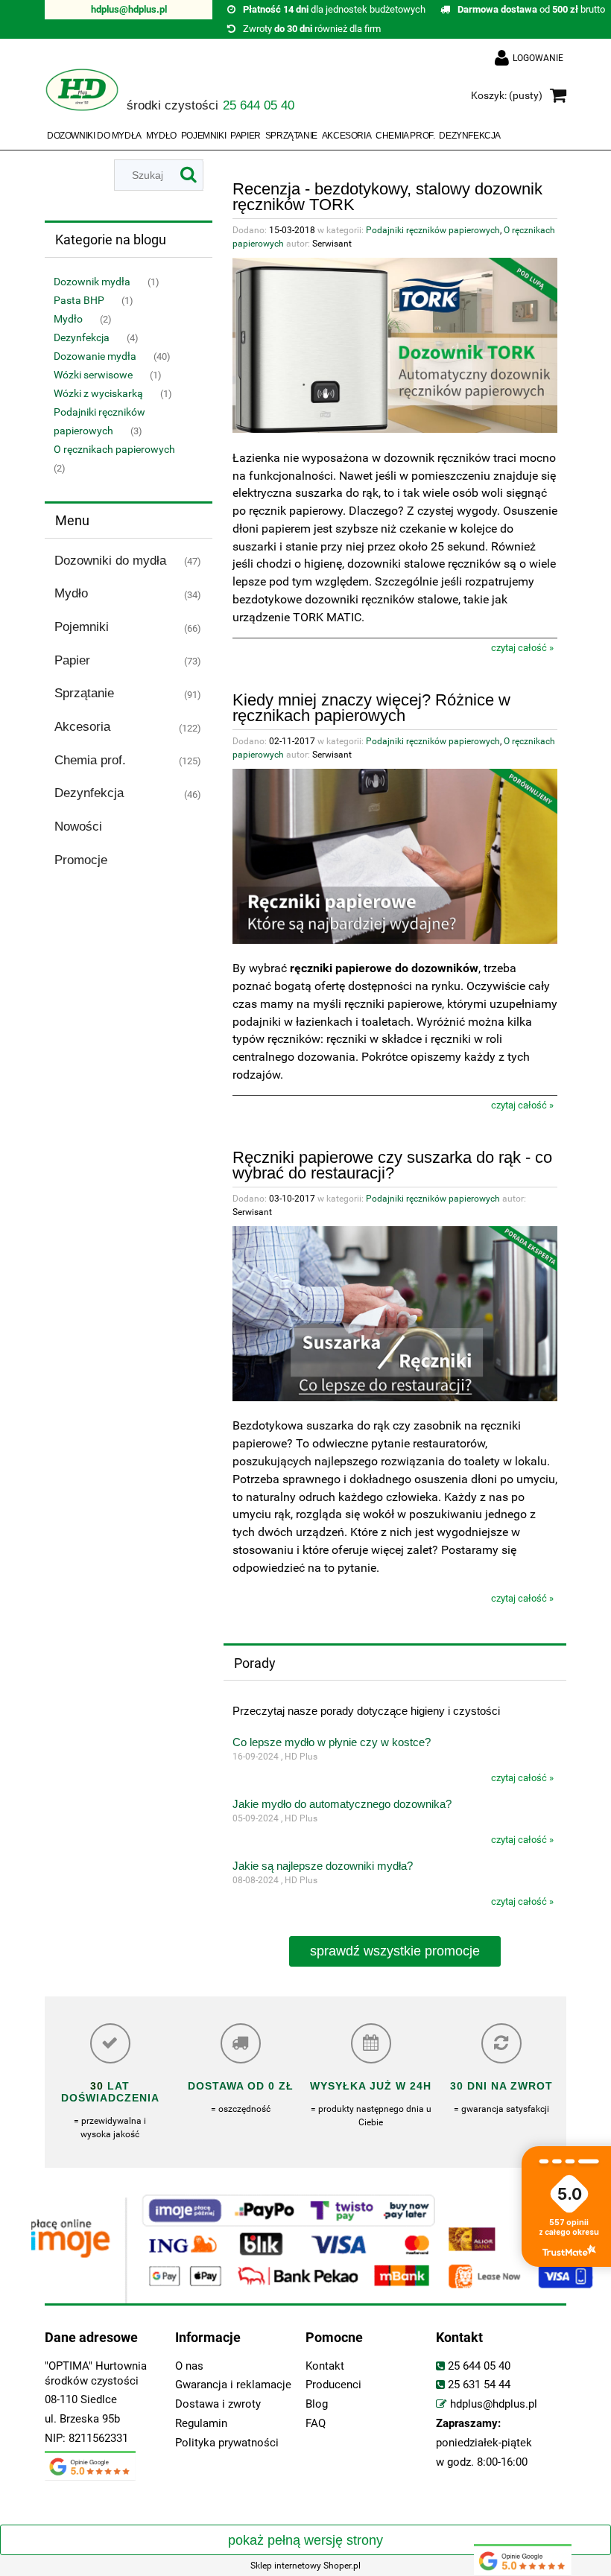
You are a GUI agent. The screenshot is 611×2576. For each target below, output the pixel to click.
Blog (317, 2404)
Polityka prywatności (227, 2443)
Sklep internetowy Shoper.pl (305, 2566)
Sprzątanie (84, 693)
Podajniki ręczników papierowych (433, 230)
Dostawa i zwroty (218, 2404)
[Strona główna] (82, 96)
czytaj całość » (522, 648)
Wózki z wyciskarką (98, 393)
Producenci (333, 2385)
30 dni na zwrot (501, 2086)
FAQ (316, 2424)
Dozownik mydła (92, 282)
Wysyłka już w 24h (371, 2086)
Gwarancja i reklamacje (233, 2385)
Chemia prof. (90, 760)
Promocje (81, 860)
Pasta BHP (79, 300)
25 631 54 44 (479, 2385)
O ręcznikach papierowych (114, 449)
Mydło (68, 319)
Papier (72, 660)
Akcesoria (82, 727)
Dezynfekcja (82, 337)
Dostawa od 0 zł (241, 2086)
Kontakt (325, 2366)
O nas (189, 2366)
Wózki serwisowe (93, 375)
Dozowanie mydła (95, 356)
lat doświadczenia (110, 2092)
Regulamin (201, 2424)
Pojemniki (82, 627)
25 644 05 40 (479, 2366)
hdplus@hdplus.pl (129, 9)
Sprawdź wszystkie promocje (395, 1951)
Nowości (78, 827)
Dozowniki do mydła (110, 561)
